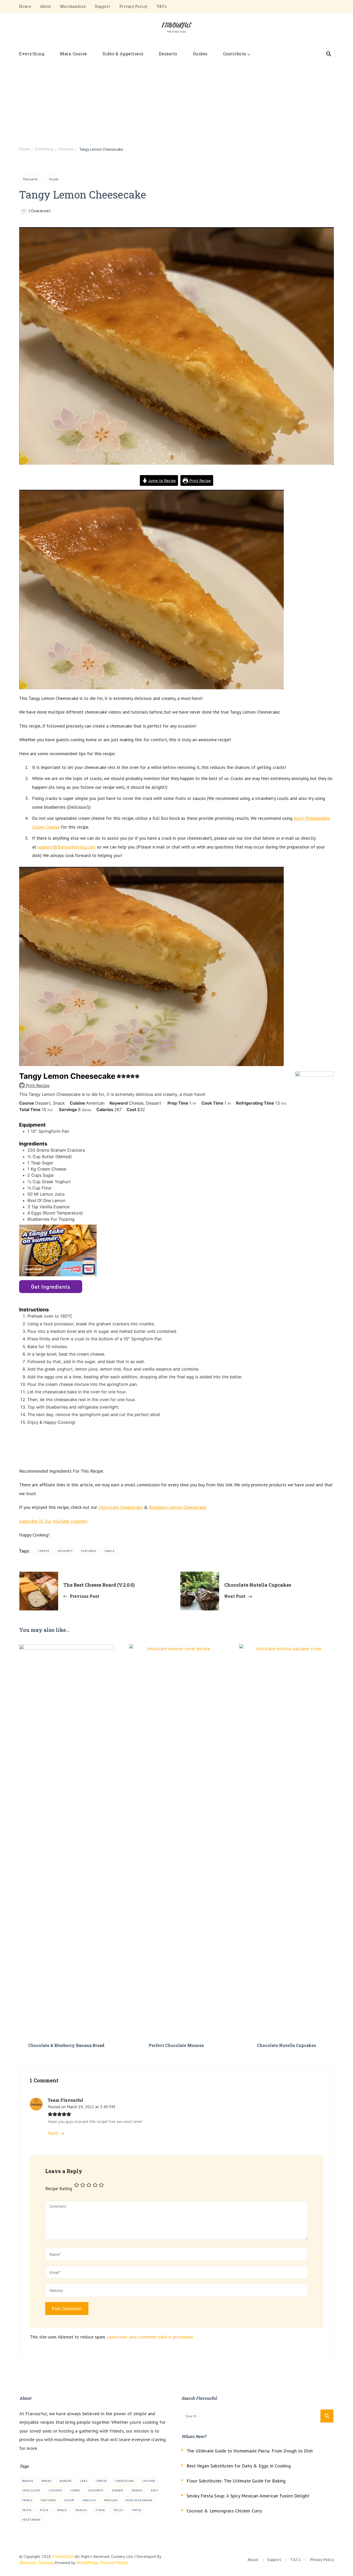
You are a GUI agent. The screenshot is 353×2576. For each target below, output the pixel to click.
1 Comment (40, 211)
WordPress (87, 2562)
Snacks (81, 2510)
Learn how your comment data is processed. (150, 2337)
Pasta (27, 2510)
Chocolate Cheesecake (121, 1507)
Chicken (149, 2481)
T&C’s (162, 6)
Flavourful (63, 2556)
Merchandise (73, 6)
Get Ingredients (51, 1287)
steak (100, 2510)
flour (69, 2500)
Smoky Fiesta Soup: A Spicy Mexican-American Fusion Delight (248, 2496)
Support (103, 6)
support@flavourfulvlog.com (67, 847)
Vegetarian (31, 2520)
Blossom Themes (36, 2562)
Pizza (44, 2510)
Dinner (118, 2490)
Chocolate (31, 2490)
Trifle (137, 2510)
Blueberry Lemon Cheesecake (178, 1507)
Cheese (44, 1551)
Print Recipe (199, 480)
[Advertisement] (177, 104)
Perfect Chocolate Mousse (176, 2045)
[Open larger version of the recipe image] (314, 1265)
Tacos (118, 2510)
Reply (53, 2133)
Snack (54, 179)
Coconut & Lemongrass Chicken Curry (224, 2511)
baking (28, 2481)
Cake (84, 2481)
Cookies (55, 2490)
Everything (32, 54)
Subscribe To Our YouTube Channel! (53, 1521)
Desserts (168, 54)
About (46, 6)
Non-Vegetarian (139, 2500)
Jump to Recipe (162, 480)
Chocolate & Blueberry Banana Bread (66, 2045)
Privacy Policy (133, 6)
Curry (75, 2490)
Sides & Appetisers (123, 54)
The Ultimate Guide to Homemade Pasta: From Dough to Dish (250, 2451)
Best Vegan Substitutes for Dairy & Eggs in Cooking (239, 2466)
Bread (47, 2481)
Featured (89, 1551)
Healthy (89, 2500)
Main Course (74, 54)
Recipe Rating (59, 2188)
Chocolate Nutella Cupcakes (286, 2045)
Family (28, 2500)
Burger (66, 2481)
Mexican (111, 2500)
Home (25, 6)
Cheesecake (125, 2481)
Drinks (137, 2490)
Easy (155, 2490)
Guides (200, 54)
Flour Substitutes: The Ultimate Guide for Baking (236, 2481)
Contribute (235, 54)
